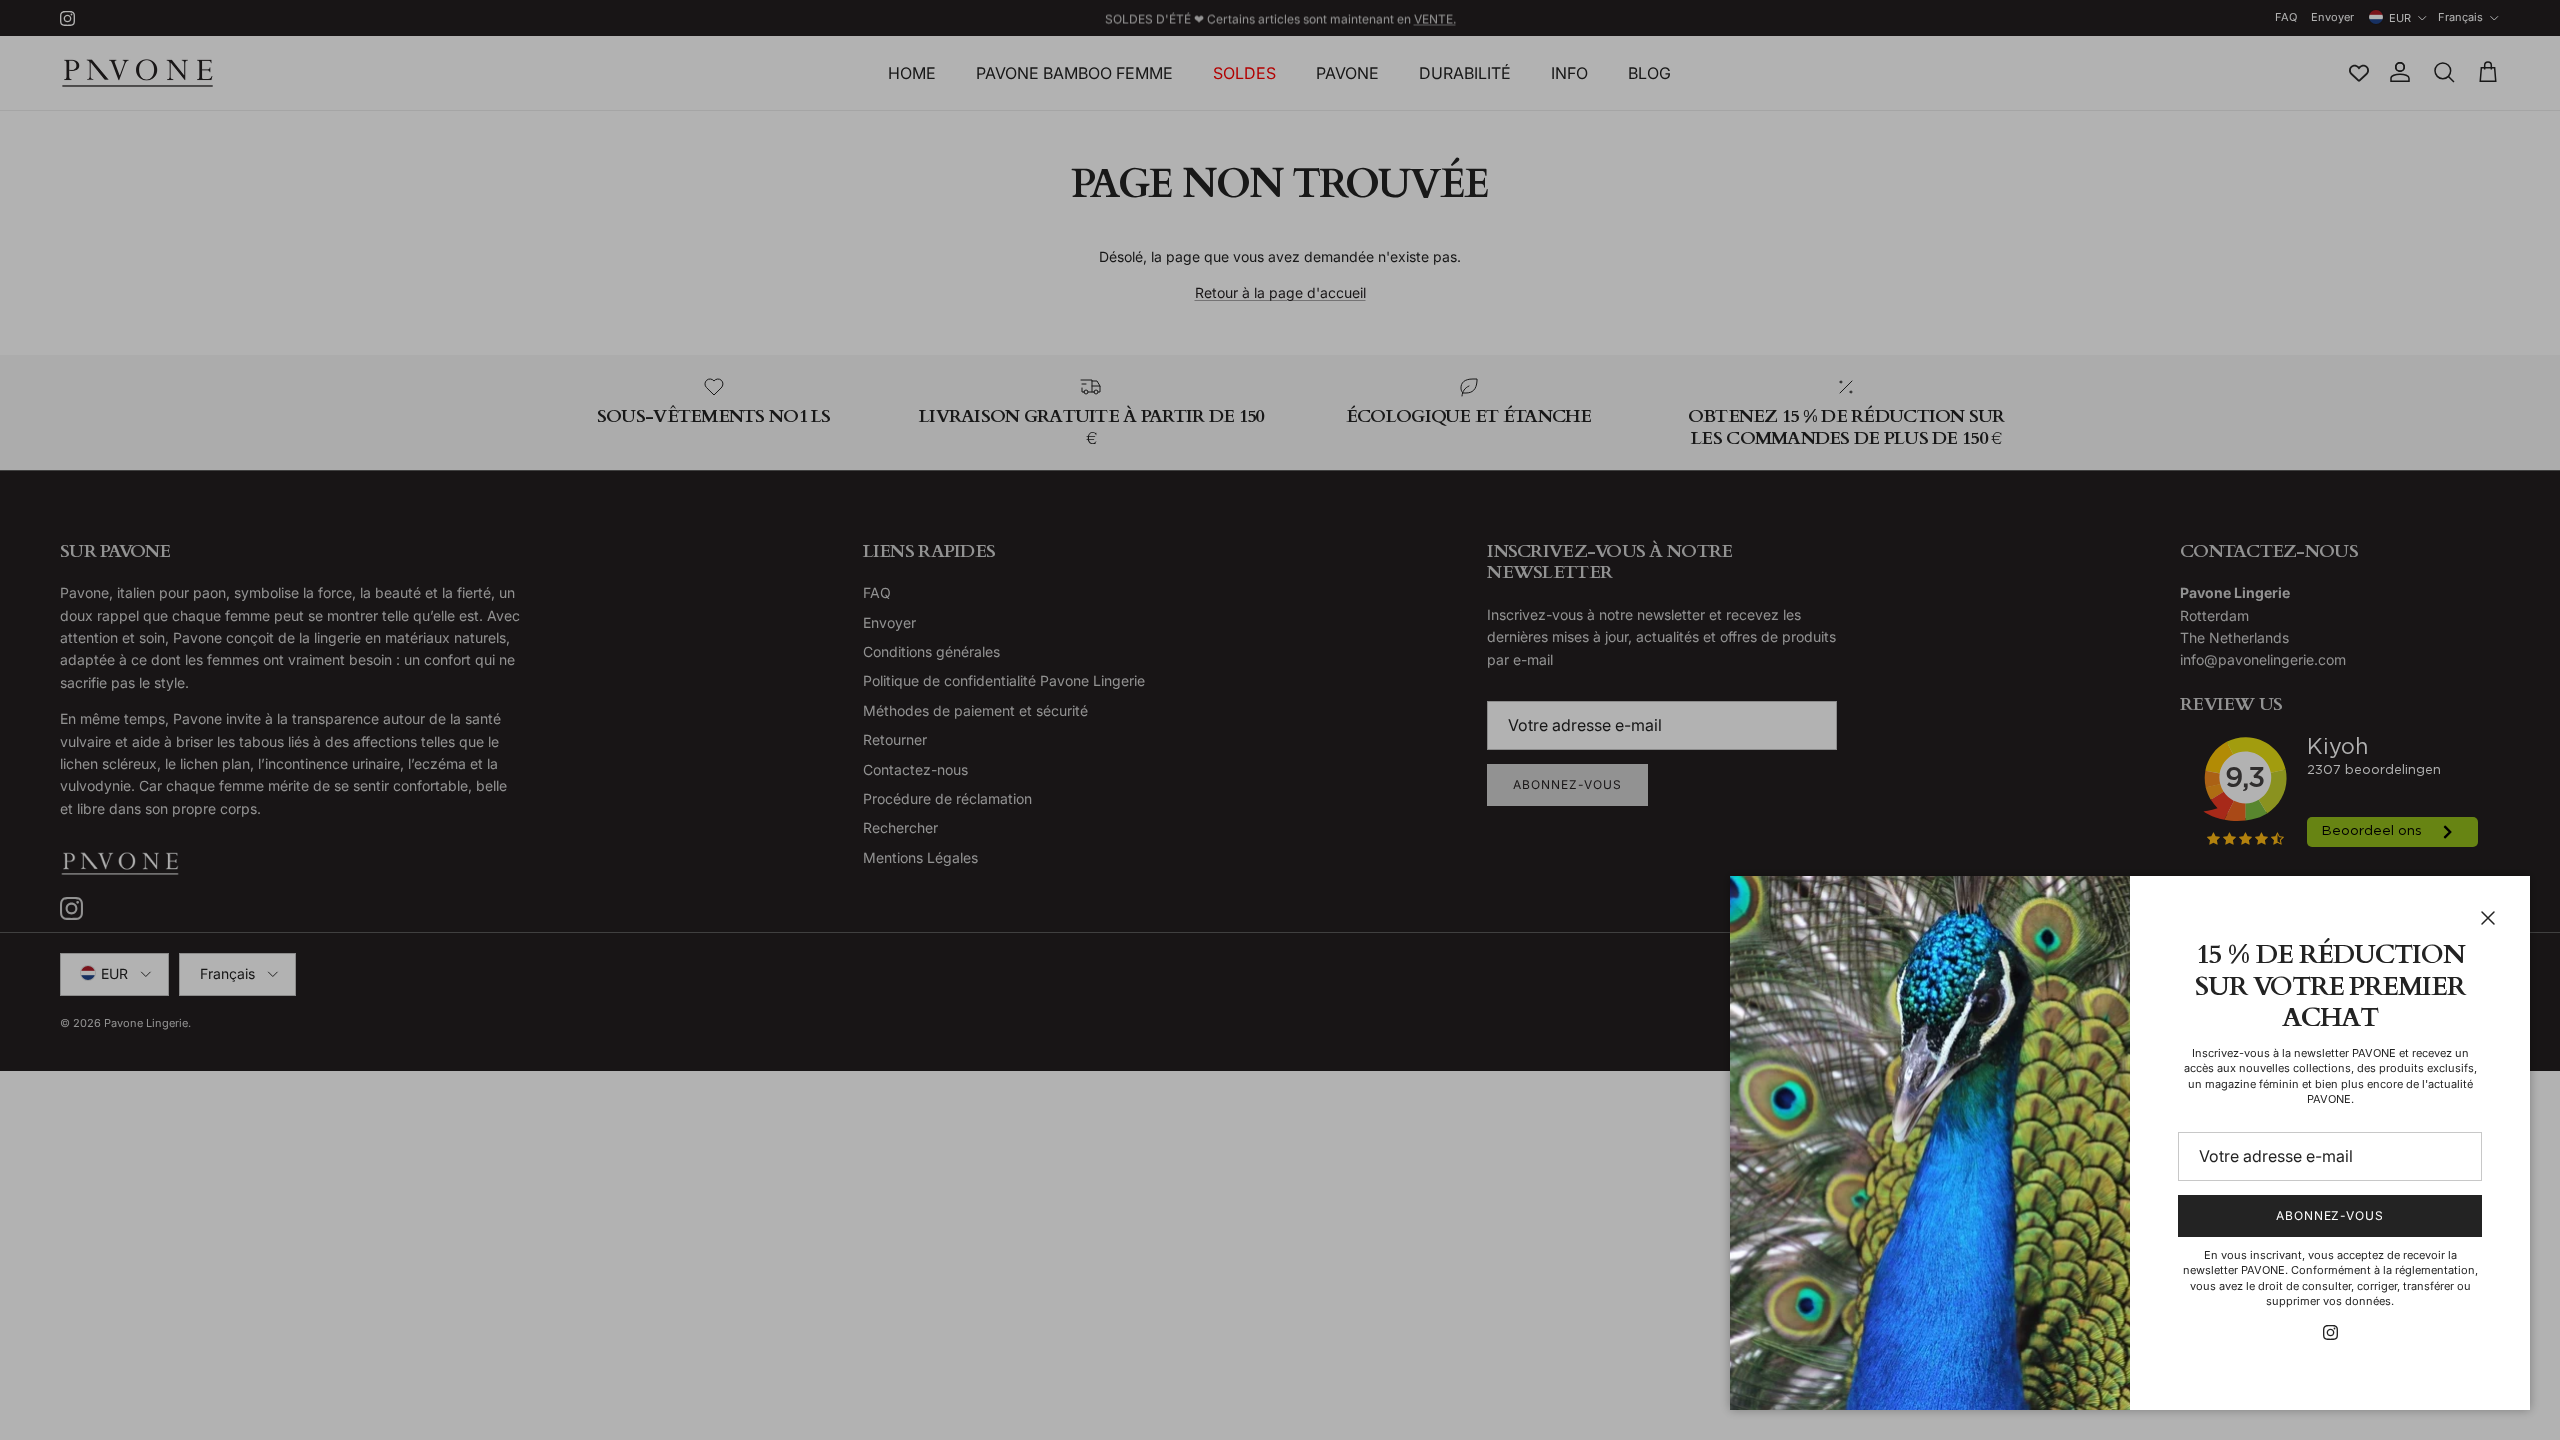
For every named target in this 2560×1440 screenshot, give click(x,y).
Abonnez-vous (2330, 1215)
